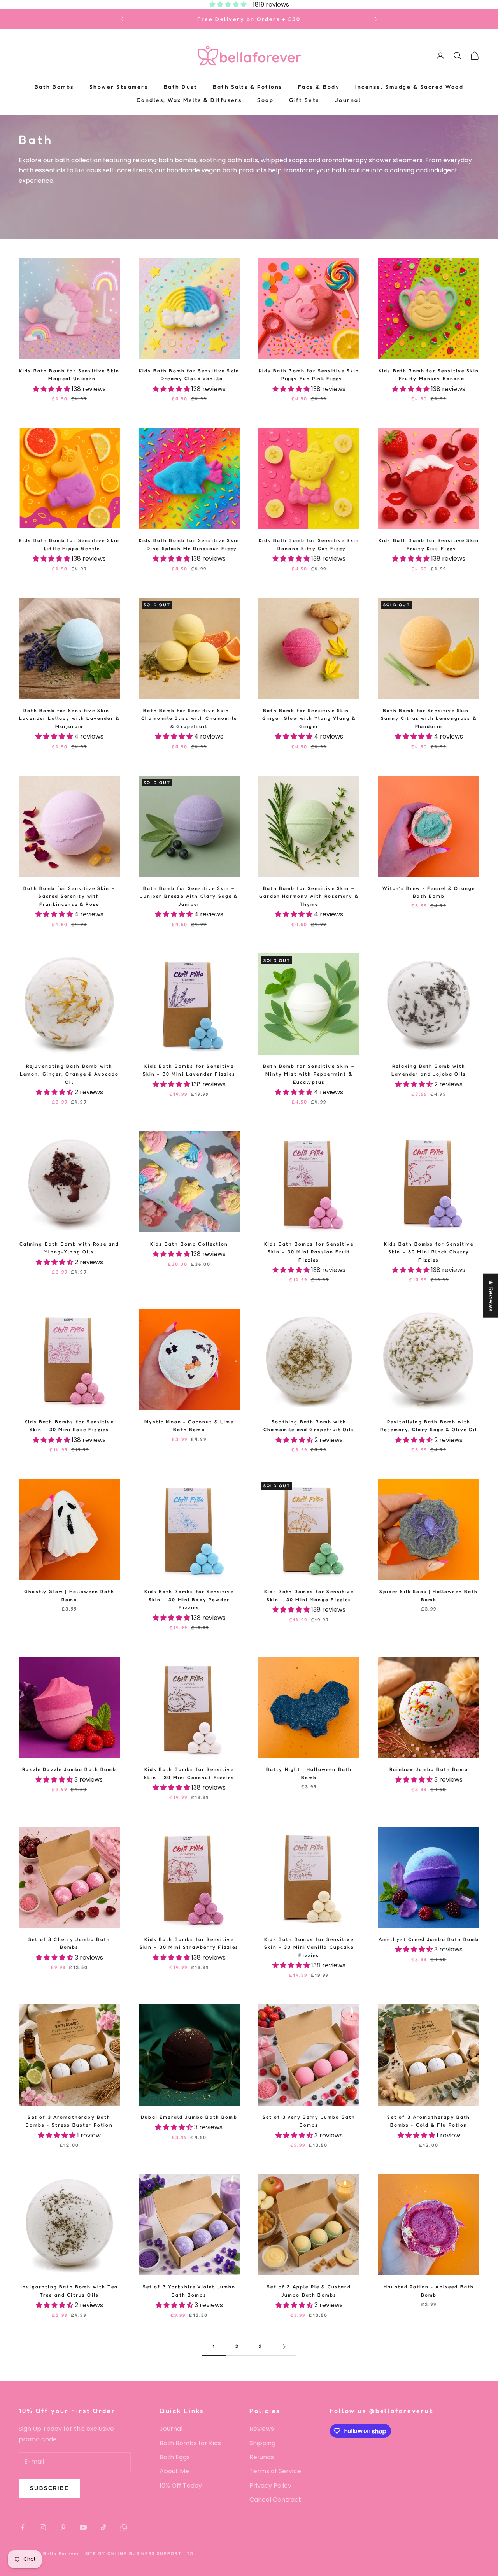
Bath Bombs (54, 87)
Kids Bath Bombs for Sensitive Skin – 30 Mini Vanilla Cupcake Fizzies (309, 1947)
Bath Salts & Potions (247, 87)
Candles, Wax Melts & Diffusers (189, 100)
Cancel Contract (275, 2500)
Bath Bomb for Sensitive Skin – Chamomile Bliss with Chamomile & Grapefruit (189, 718)
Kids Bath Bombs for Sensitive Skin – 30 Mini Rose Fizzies (69, 1426)
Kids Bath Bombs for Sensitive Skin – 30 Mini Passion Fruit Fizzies (309, 1252)
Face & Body (319, 87)
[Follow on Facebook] (23, 2527)
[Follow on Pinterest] (63, 2527)
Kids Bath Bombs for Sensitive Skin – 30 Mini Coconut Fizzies (189, 1773)
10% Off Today (181, 2486)
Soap (265, 100)
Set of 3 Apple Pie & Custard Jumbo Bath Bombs (309, 2291)
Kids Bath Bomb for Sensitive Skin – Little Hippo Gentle (69, 544)
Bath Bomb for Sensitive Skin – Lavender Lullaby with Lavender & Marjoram (69, 718)
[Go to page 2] (284, 2347)
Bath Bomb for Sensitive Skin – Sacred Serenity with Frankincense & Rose (69, 896)
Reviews (262, 2429)
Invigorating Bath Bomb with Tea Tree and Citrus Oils (69, 2291)
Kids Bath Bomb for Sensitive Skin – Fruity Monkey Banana (429, 375)
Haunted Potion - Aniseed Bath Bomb (429, 2291)
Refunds (262, 2457)
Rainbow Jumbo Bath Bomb (429, 1769)
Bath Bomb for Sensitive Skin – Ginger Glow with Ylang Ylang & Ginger (309, 718)
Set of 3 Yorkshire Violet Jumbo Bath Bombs (189, 2291)
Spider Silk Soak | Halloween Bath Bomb (429, 1595)
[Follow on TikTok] (103, 2527)
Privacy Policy (270, 2486)
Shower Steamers (119, 87)
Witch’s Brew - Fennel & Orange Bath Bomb (429, 892)
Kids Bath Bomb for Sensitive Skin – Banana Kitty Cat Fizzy (309, 544)
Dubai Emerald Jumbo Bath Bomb (189, 2117)
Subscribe (49, 2488)
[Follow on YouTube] (83, 2527)
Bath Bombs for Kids (190, 2443)
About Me (174, 2471)
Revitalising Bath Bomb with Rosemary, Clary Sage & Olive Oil (429, 1426)
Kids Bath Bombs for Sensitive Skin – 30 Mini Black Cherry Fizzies (429, 1252)
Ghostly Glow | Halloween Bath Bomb (69, 1595)
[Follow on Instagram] (43, 2527)
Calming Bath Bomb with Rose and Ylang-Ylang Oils (69, 1248)
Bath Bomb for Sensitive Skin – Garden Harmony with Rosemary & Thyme (309, 896)
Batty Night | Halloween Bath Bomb (309, 1773)
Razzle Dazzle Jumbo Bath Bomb (69, 1769)
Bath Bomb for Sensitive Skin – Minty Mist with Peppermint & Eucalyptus (309, 1074)
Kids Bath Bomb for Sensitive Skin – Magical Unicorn (69, 375)
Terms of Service (275, 2471)
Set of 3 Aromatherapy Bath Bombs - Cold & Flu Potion (429, 2121)
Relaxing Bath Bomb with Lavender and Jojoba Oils (429, 1070)
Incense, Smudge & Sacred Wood (409, 87)
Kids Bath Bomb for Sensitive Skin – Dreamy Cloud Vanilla (189, 375)
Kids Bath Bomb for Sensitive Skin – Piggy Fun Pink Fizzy (309, 375)
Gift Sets (304, 100)
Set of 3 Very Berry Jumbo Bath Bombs (309, 2121)
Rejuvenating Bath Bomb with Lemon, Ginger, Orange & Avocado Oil (69, 1074)
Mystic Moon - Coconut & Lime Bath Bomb (189, 1426)
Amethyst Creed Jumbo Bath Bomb (429, 1939)
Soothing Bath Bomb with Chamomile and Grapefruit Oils (309, 1426)
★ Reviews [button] (491, 1296)
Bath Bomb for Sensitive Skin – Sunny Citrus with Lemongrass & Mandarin (429, 718)
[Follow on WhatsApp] (124, 2527)
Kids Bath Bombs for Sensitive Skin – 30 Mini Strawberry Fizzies (189, 1943)
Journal (348, 100)
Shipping (262, 2443)
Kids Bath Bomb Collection (189, 1244)
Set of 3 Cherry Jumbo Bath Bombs (69, 1943)
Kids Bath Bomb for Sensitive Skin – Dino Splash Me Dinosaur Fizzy (189, 544)
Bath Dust (181, 87)
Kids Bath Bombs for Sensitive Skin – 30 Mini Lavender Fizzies (189, 1070)
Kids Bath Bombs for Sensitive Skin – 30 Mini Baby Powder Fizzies (189, 1599)
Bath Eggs (175, 2457)
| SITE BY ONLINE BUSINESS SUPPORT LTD (138, 2553)
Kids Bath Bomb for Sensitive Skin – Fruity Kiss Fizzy (429, 544)
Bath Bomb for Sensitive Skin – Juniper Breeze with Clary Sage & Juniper (189, 896)
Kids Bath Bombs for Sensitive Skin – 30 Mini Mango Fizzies (309, 1595)
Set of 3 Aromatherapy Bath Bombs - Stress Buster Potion (69, 2121)
